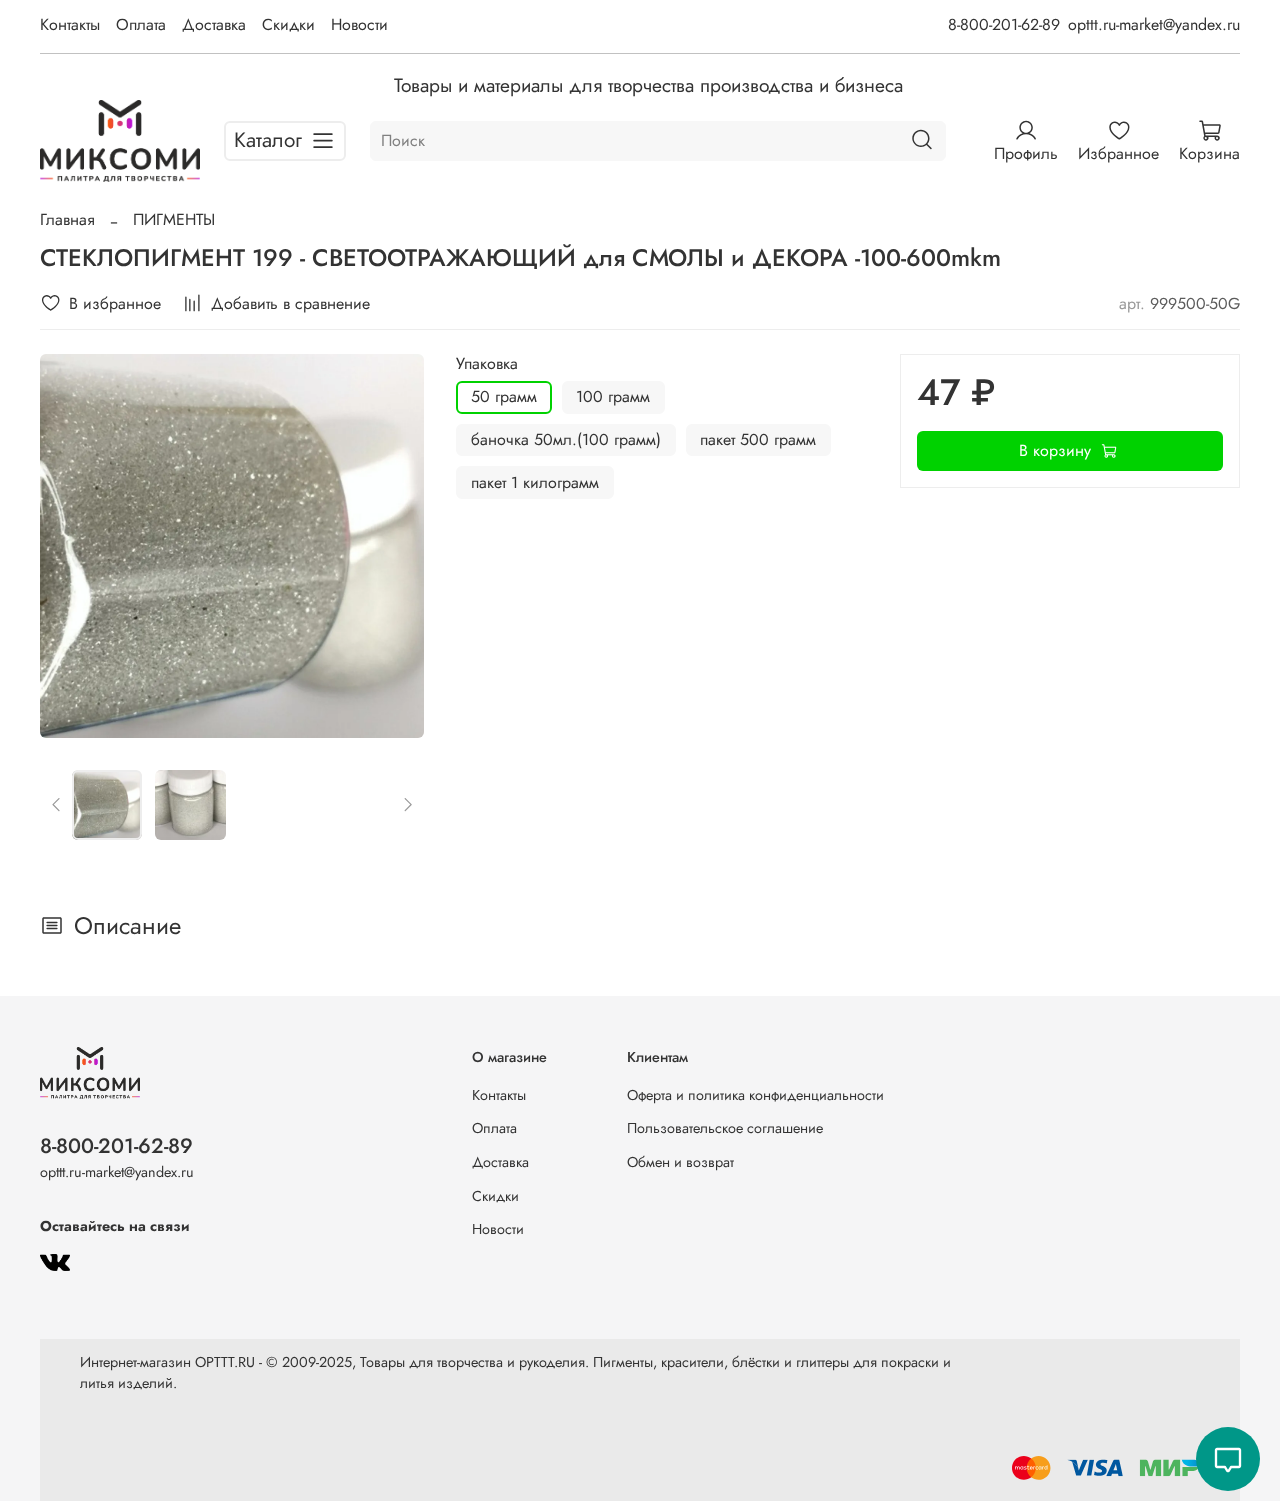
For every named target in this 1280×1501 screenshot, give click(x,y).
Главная (67, 219)
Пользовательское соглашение (725, 1128)
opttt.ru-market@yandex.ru (1154, 24)
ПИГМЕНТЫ (174, 219)
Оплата (141, 24)
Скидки (288, 24)
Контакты (70, 24)
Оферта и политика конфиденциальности (755, 1095)
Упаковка (487, 363)
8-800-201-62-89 (1004, 24)
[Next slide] (392, 546)
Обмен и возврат (680, 1162)
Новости (359, 24)
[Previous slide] (72, 546)
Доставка (214, 24)
